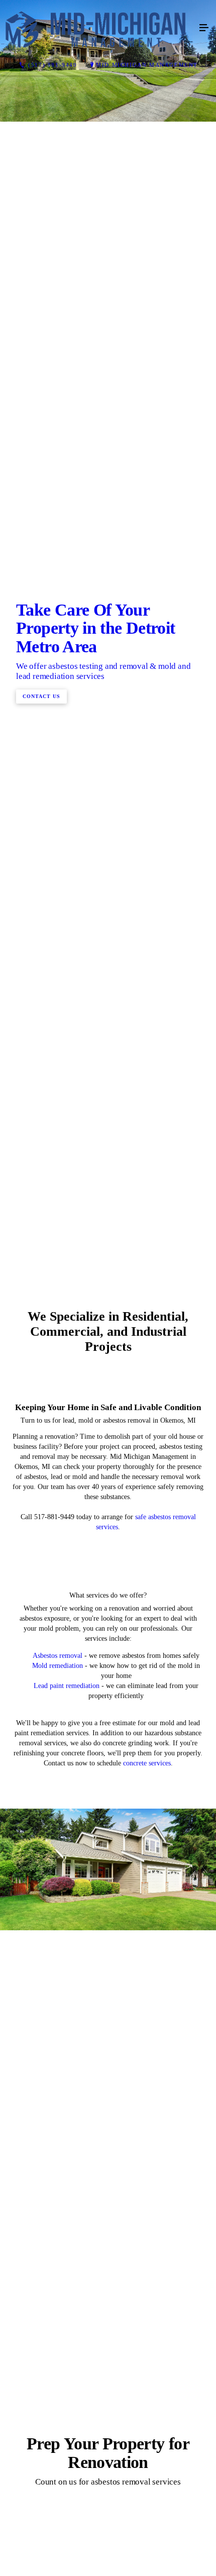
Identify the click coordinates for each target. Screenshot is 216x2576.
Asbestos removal (58, 2171)
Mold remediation (58, 2181)
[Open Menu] (204, 28)
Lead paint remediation (67, 2201)
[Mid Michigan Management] (98, 28)
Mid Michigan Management (147, 65)
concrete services (147, 2278)
